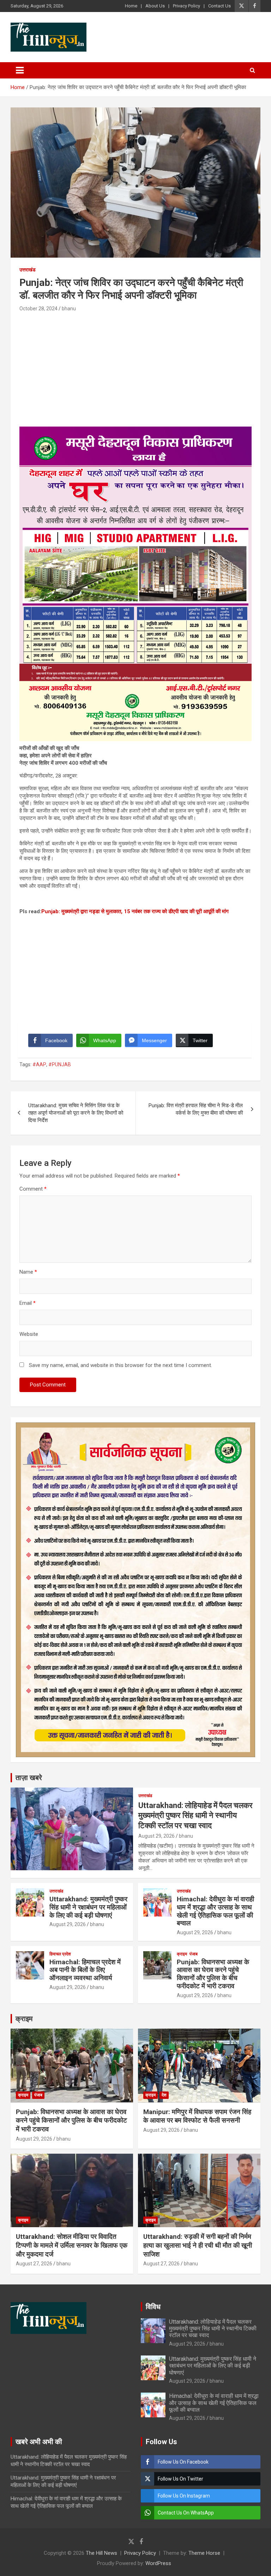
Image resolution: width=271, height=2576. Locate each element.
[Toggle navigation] (20, 70)
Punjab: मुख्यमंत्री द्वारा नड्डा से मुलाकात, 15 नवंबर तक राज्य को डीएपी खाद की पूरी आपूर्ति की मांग (135, 911)
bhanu (69, 309)
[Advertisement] (135, 366)
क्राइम (182, 1954)
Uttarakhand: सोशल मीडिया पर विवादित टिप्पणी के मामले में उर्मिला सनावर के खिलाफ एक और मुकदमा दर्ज (72, 2245)
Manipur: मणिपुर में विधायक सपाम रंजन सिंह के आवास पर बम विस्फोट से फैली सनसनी (197, 2116)
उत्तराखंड (28, 270)
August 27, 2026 (34, 2264)
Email (28, 1303)
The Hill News (101, 2553)
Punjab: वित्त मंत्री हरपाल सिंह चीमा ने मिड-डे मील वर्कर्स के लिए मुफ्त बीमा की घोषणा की (196, 1109)
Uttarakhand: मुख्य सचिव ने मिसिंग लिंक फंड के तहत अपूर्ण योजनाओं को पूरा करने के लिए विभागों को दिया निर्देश (76, 1113)
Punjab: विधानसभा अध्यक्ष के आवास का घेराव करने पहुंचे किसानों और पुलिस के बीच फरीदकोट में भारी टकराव (213, 1974)
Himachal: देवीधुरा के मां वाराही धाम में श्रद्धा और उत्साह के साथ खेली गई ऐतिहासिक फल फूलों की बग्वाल (215, 1911)
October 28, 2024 (38, 309)
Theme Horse (204, 2553)
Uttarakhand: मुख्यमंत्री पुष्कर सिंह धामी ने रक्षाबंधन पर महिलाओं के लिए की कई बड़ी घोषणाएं (88, 1907)
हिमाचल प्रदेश (60, 1954)
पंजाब (194, 1954)
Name (28, 1272)
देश (164, 2095)
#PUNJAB (60, 1064)
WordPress (158, 2563)
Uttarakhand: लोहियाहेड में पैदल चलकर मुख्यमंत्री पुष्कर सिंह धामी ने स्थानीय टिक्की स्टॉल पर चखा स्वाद (195, 1815)
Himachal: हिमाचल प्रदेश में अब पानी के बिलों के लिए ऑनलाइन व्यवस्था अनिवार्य (85, 1970)
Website (29, 1334)
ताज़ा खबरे (29, 1778)
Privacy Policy (186, 6)
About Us (155, 6)
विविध (153, 2307)
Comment (33, 1189)
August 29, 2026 (156, 1836)
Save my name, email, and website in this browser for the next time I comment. (121, 1365)
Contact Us (219, 6)
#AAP (39, 1064)
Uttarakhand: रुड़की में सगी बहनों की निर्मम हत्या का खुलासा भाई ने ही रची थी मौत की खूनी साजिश (198, 2245)
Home (131, 6)
